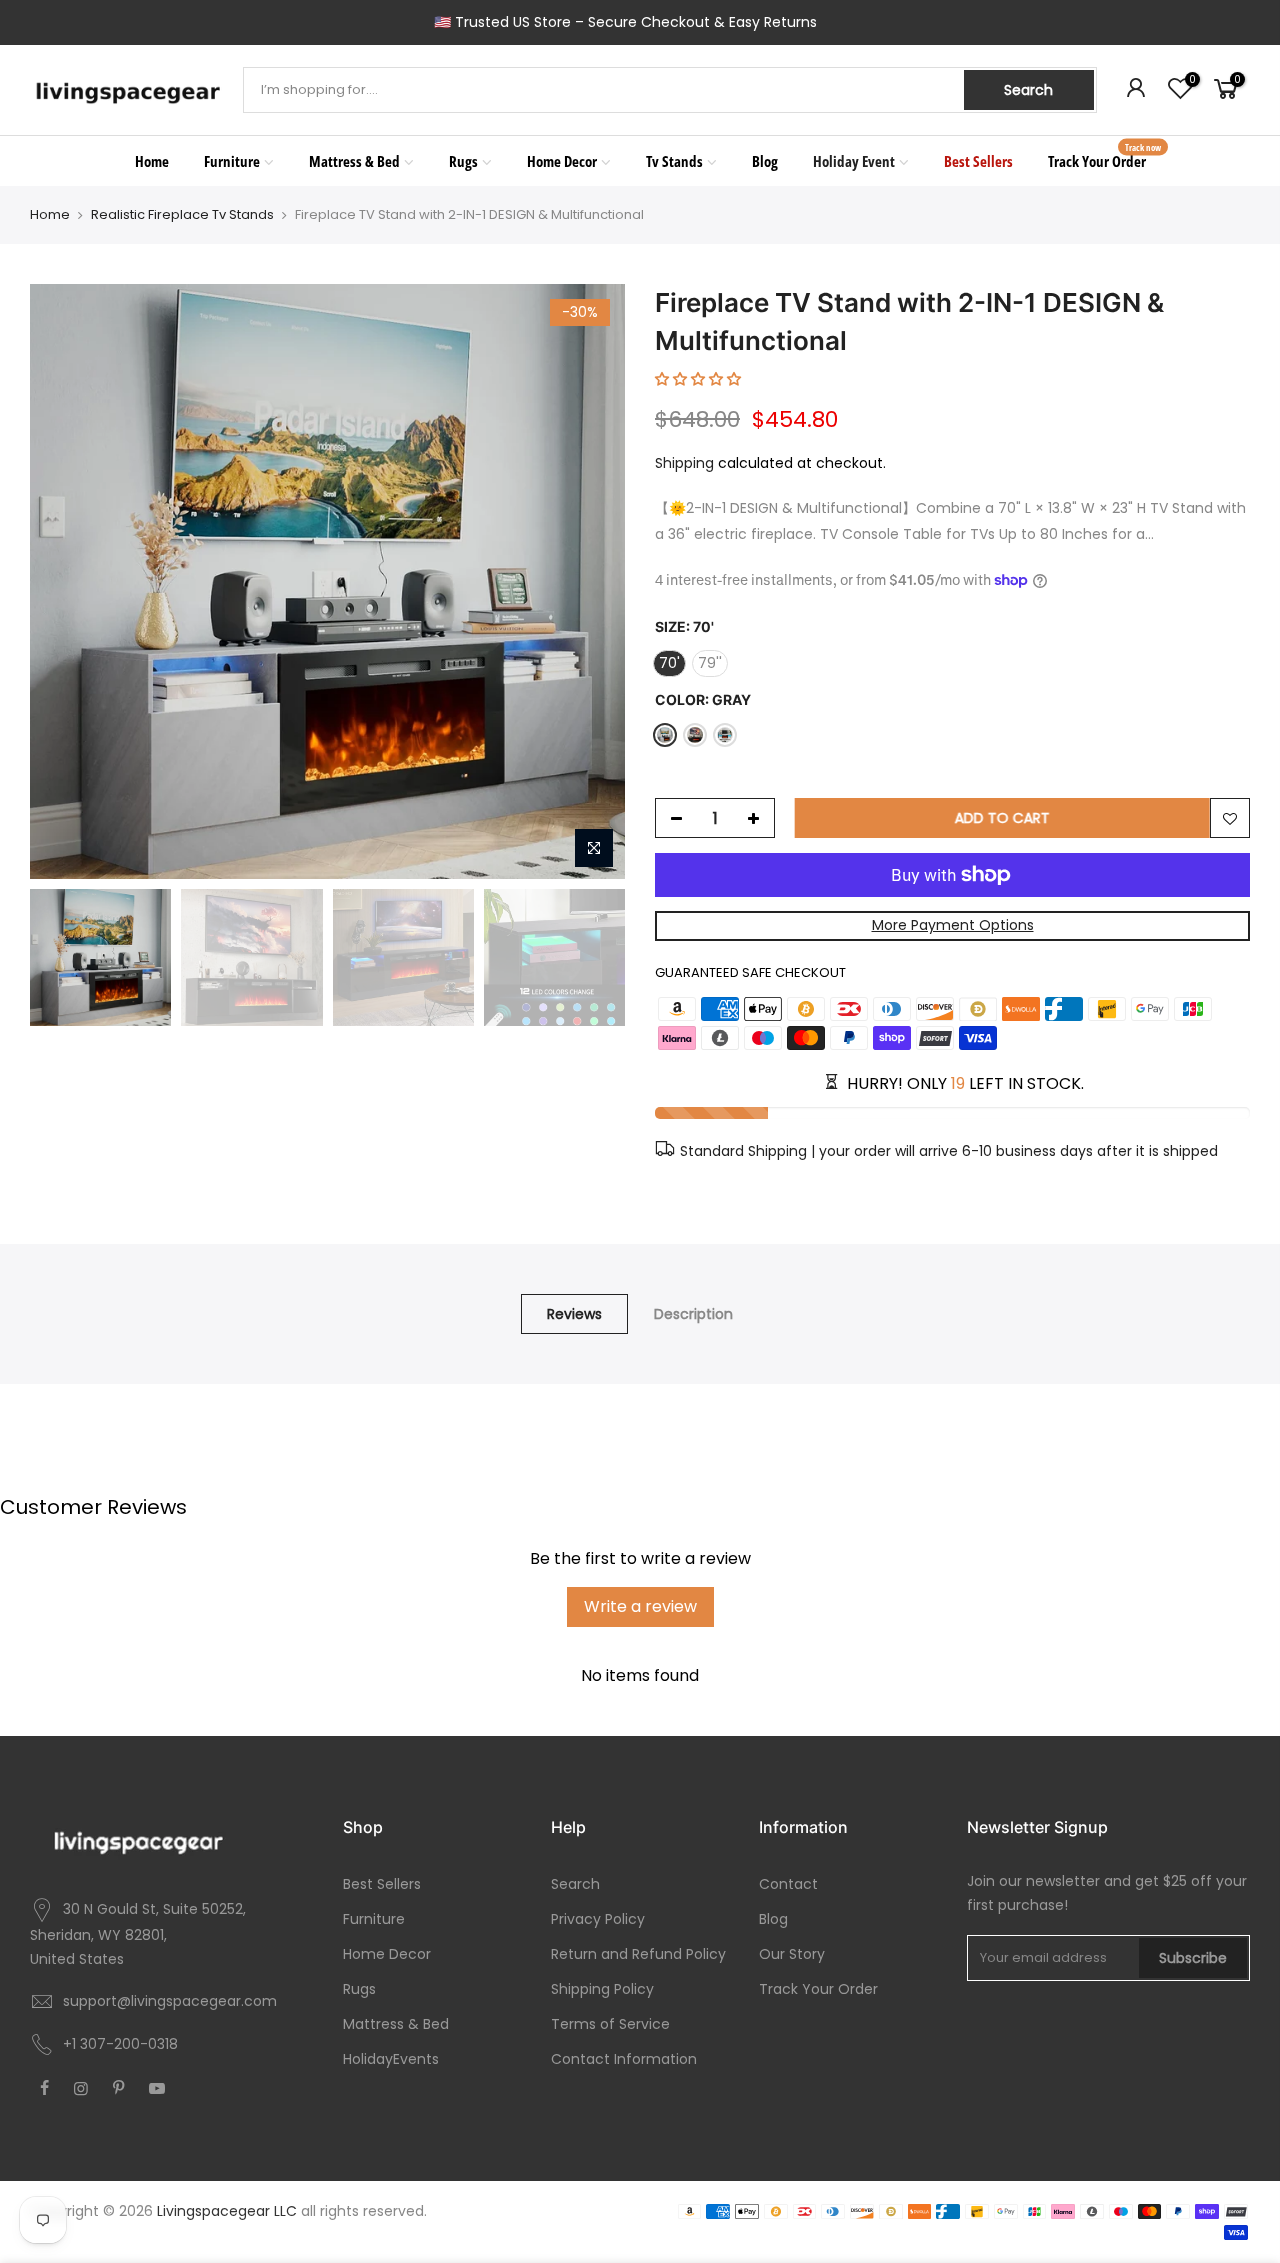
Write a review (640, 1606)
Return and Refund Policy (638, 1954)
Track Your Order (1105, 156)
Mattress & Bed (354, 161)
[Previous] (65, 582)
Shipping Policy (602, 1989)
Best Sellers (978, 161)
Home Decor (562, 161)
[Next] (590, 582)
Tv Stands (674, 161)
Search (1028, 90)
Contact (788, 1884)
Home (152, 161)
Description (693, 1314)
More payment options (953, 925)
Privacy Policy (598, 1919)
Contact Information (624, 2059)
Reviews (574, 1314)
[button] (698, 379)
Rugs (463, 161)
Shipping (684, 463)
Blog (765, 161)
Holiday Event (854, 161)
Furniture (232, 161)
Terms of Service (610, 2024)
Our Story (792, 1954)
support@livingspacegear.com (170, 2001)
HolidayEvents (391, 2059)
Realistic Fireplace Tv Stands (182, 215)
